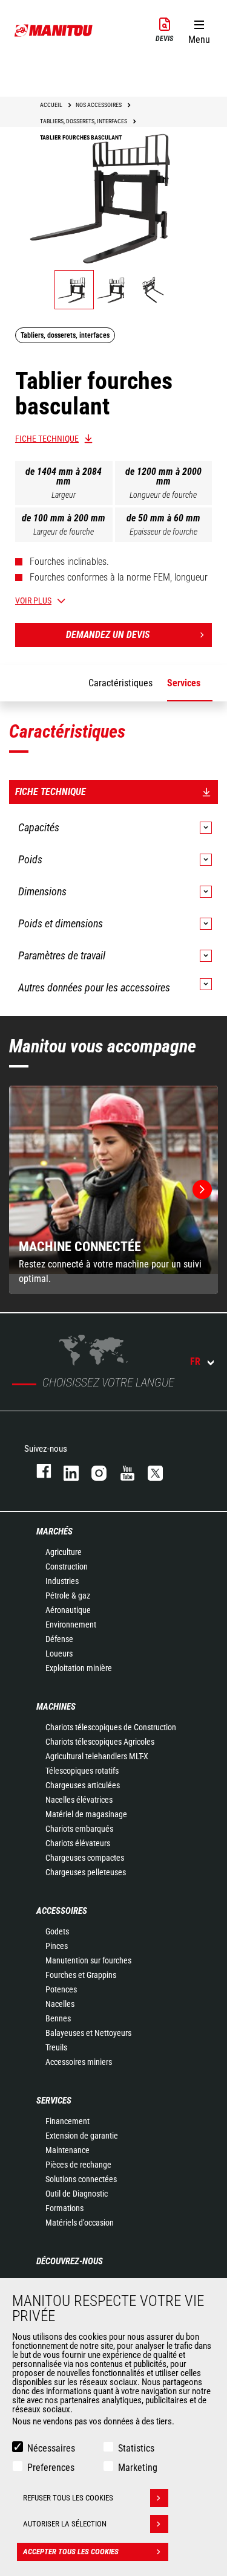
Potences (61, 1989)
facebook (38, 1471)
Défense (59, 1639)
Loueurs (59, 1653)
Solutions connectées (81, 2179)
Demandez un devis (108, 635)
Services (54, 2101)
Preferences (51, 2468)
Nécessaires (51, 2448)
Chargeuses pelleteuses (86, 1872)
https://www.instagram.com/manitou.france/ (93, 1471)
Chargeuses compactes (85, 1858)
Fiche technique (47, 439)
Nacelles (60, 2004)
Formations (64, 2208)
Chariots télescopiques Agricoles (100, 1742)
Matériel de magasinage (86, 1814)
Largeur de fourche (64, 532)
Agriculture (64, 1552)
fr (195, 1361)
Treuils (56, 2047)
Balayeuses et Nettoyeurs (88, 2033)
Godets (57, 1931)
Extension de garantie (82, 2136)
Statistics (136, 2448)
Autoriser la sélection (65, 2524)
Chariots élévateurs (78, 1843)
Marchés (54, 1531)
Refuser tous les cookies (68, 2498)
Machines (56, 1707)
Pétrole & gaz (68, 1596)
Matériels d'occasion (80, 2223)
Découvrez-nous (70, 2261)
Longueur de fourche (163, 495)
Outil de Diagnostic (77, 2194)
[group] (113, 1190)
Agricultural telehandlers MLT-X (97, 1756)
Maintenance (67, 2150)
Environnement (71, 1624)
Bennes (58, 2018)
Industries (62, 1581)
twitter (150, 1471)
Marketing (138, 2468)
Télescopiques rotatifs (82, 1771)
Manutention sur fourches (88, 1960)
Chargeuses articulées (83, 1785)
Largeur (64, 495)
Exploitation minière (79, 1668)
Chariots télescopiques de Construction (111, 1727)
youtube (122, 1471)
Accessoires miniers (79, 2062)
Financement (67, 2121)
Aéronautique (68, 1610)
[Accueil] (54, 30)
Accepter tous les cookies (71, 2552)
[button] (199, 30)
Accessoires (62, 1911)
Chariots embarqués (79, 1829)
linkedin (65, 1471)
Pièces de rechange (78, 2165)
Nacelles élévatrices (79, 1800)
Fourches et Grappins (81, 1975)
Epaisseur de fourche (163, 532)
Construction (67, 1567)
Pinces (57, 1946)
